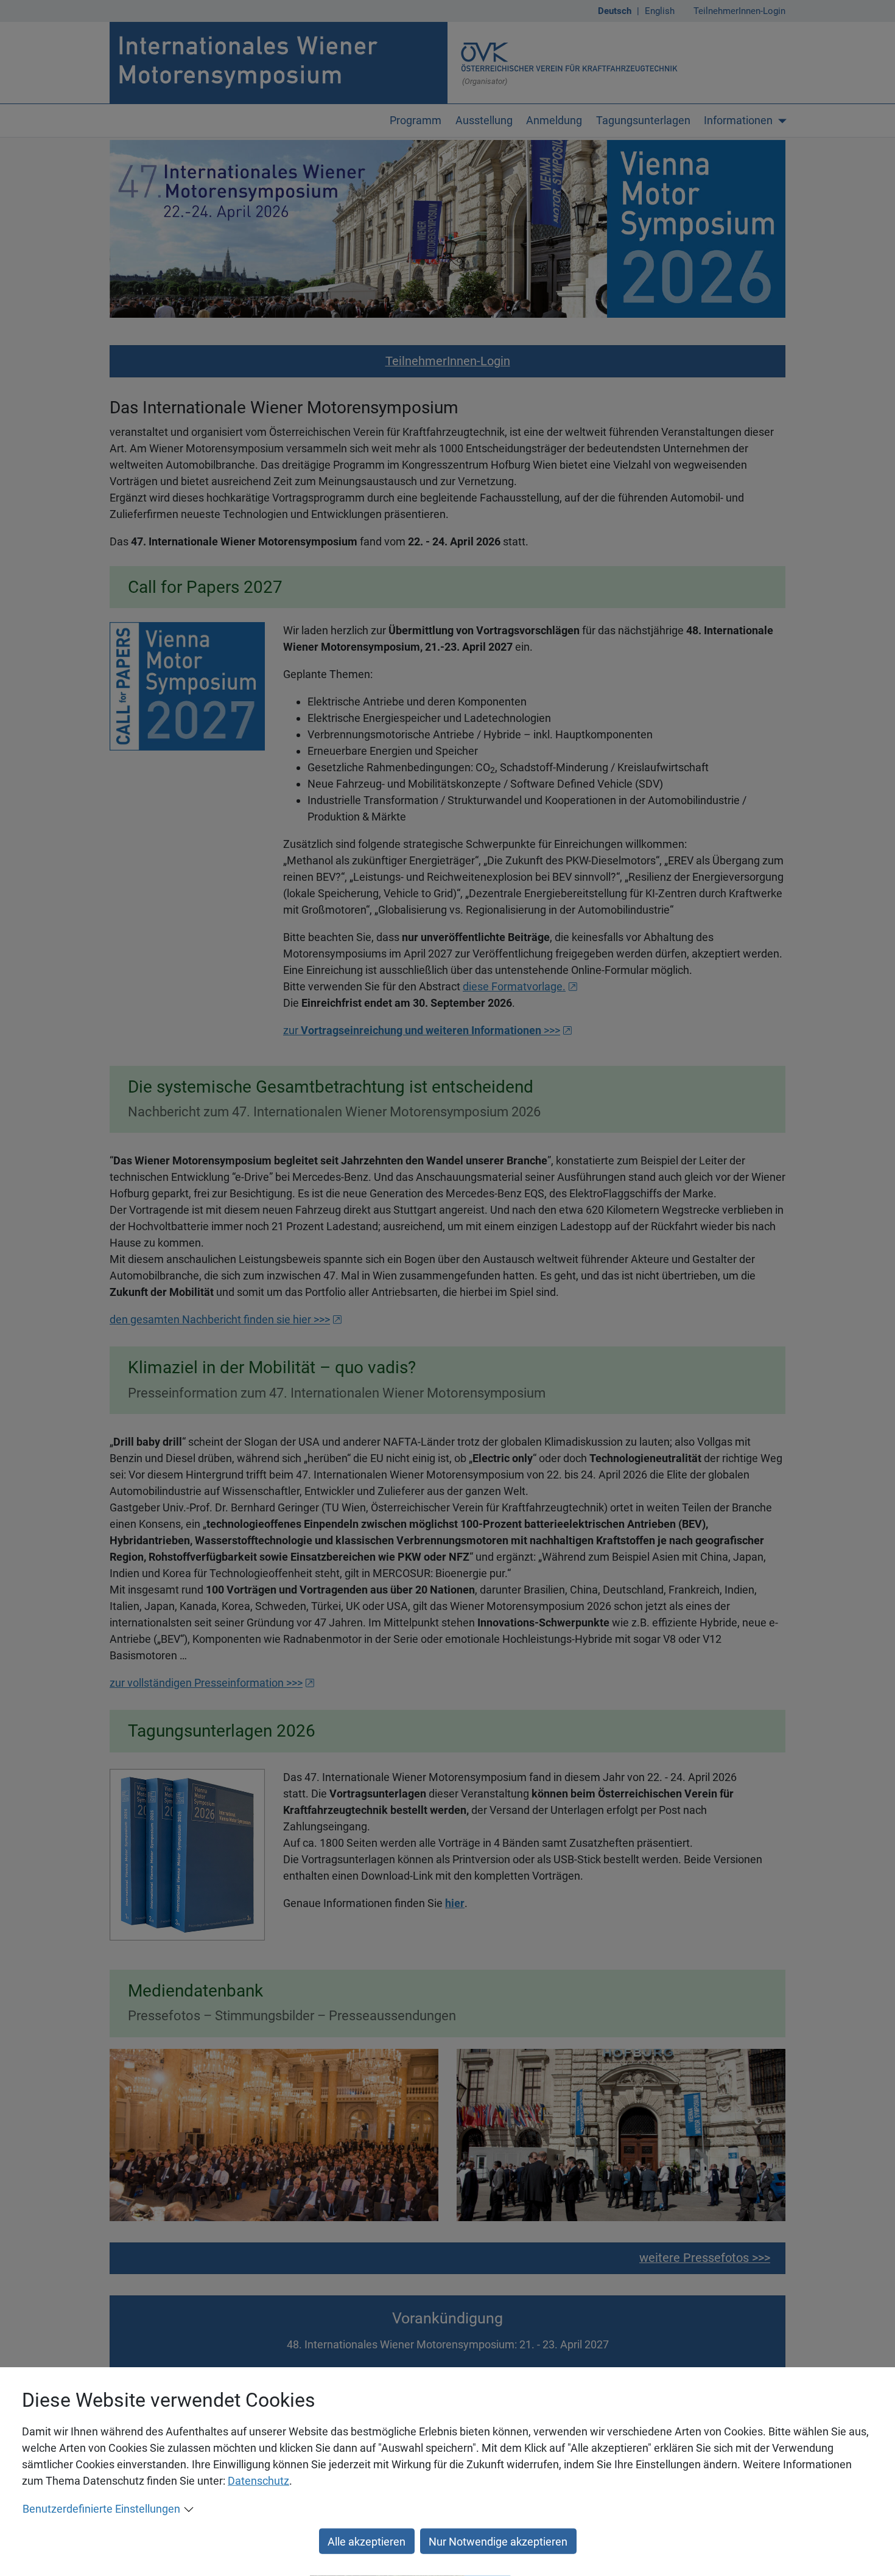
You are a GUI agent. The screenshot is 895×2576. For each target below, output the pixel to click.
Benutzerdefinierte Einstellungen (101, 2509)
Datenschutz (258, 2481)
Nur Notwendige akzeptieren (498, 2541)
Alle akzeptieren (367, 2541)
